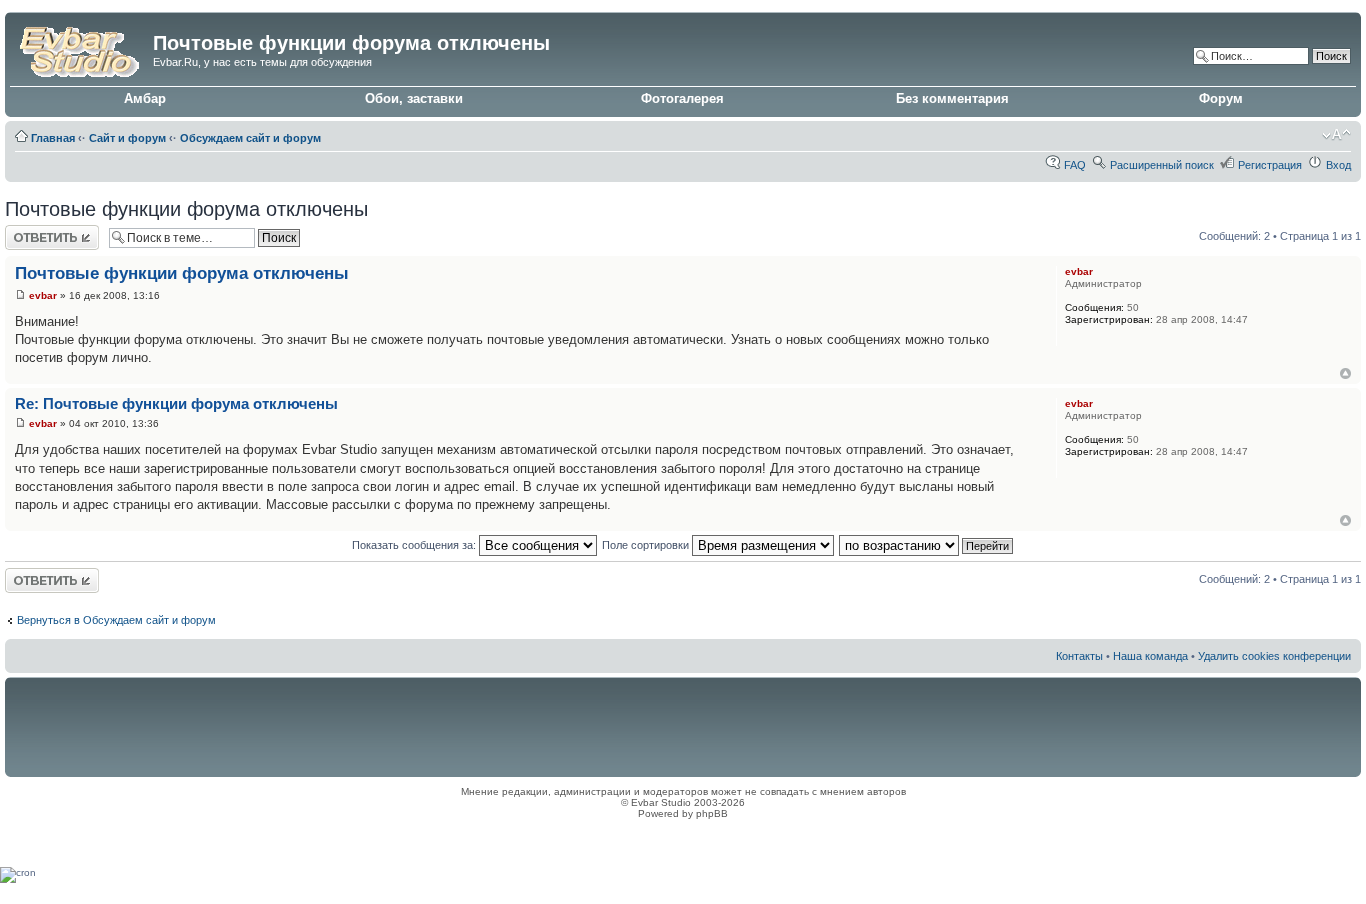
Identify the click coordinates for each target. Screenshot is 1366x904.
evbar (43, 295)
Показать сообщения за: (415, 545)
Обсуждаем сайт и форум (250, 138)
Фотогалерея (682, 98)
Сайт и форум (127, 138)
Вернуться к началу (1345, 373)
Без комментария (952, 98)
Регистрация (1270, 165)
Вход (1338, 165)
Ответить (29, 231)
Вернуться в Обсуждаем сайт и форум (116, 620)
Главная (53, 138)
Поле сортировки (647, 545)
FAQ (1075, 165)
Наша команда (1150, 656)
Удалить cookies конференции (1274, 656)
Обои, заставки (414, 98)
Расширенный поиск (1162, 165)
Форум (1221, 98)
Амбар (145, 98)
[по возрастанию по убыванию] (927, 545)
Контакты (1079, 656)
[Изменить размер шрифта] (1336, 135)
